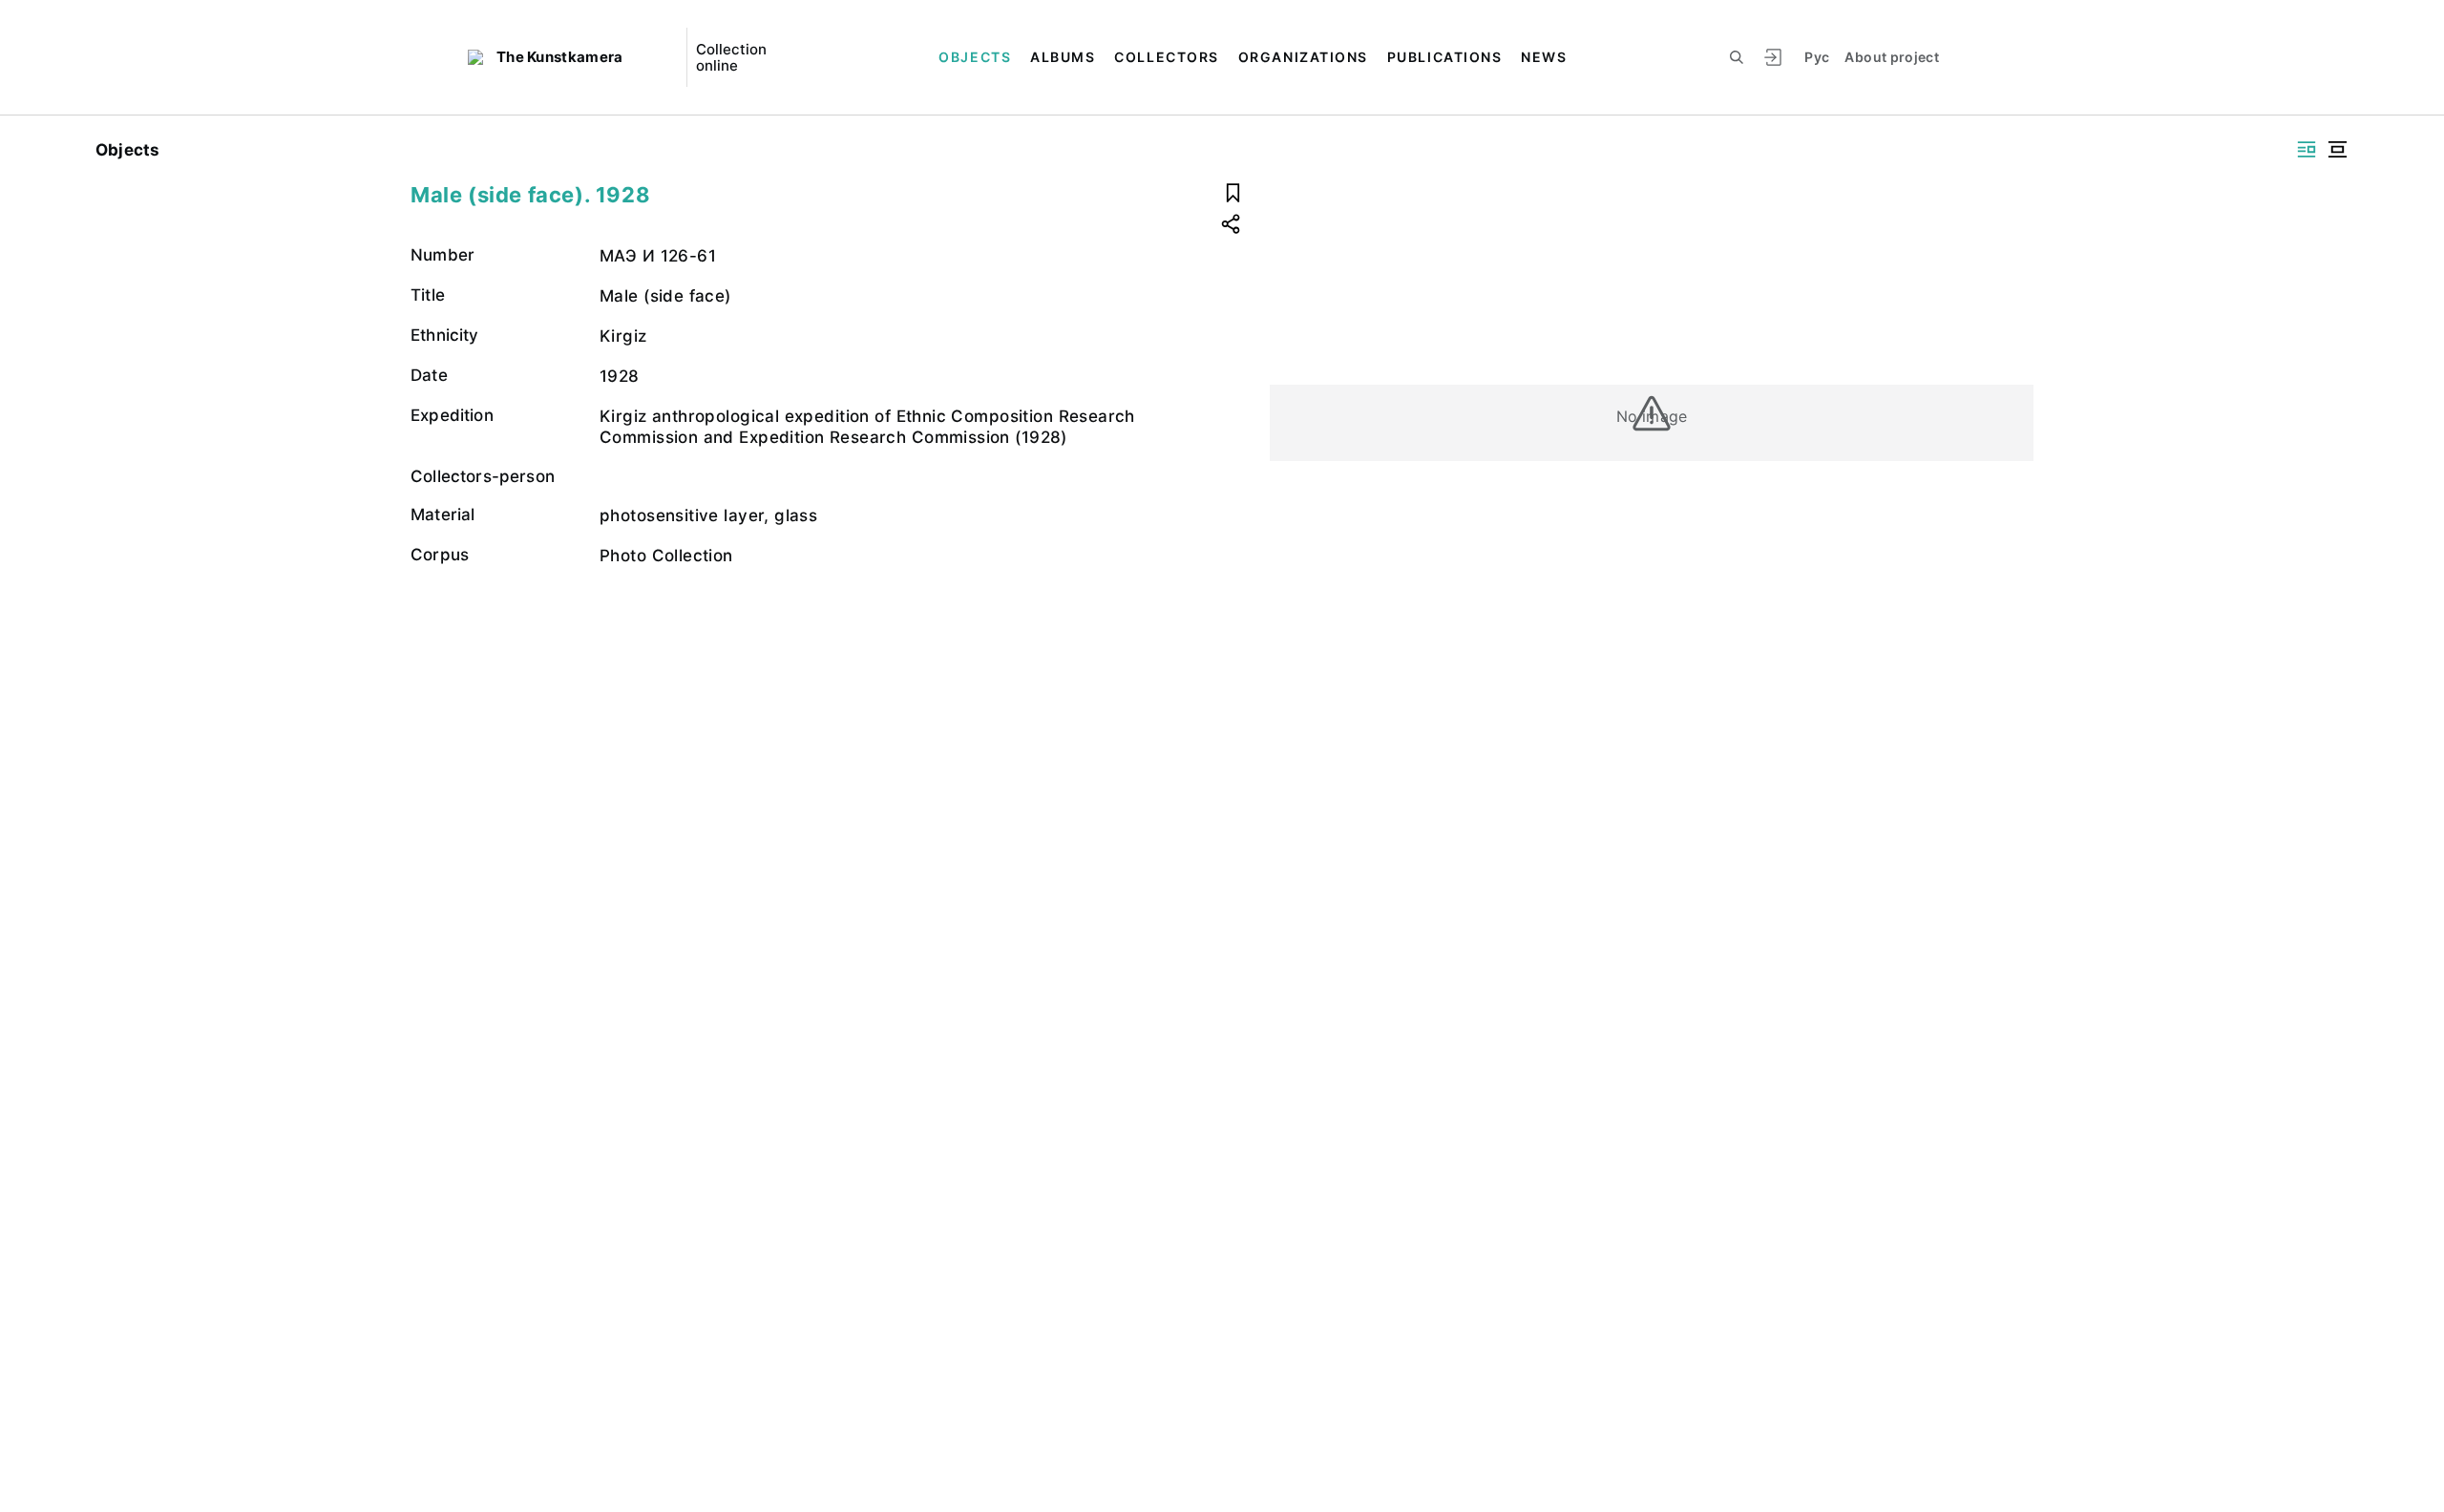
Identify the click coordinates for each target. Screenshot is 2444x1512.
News (1544, 57)
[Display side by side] (2307, 149)
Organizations (1303, 57)
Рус (1817, 57)
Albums (1063, 57)
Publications (1444, 57)
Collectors (1166, 57)
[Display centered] (2337, 149)
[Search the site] (1737, 57)
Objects (975, 57)
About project (1892, 57)
